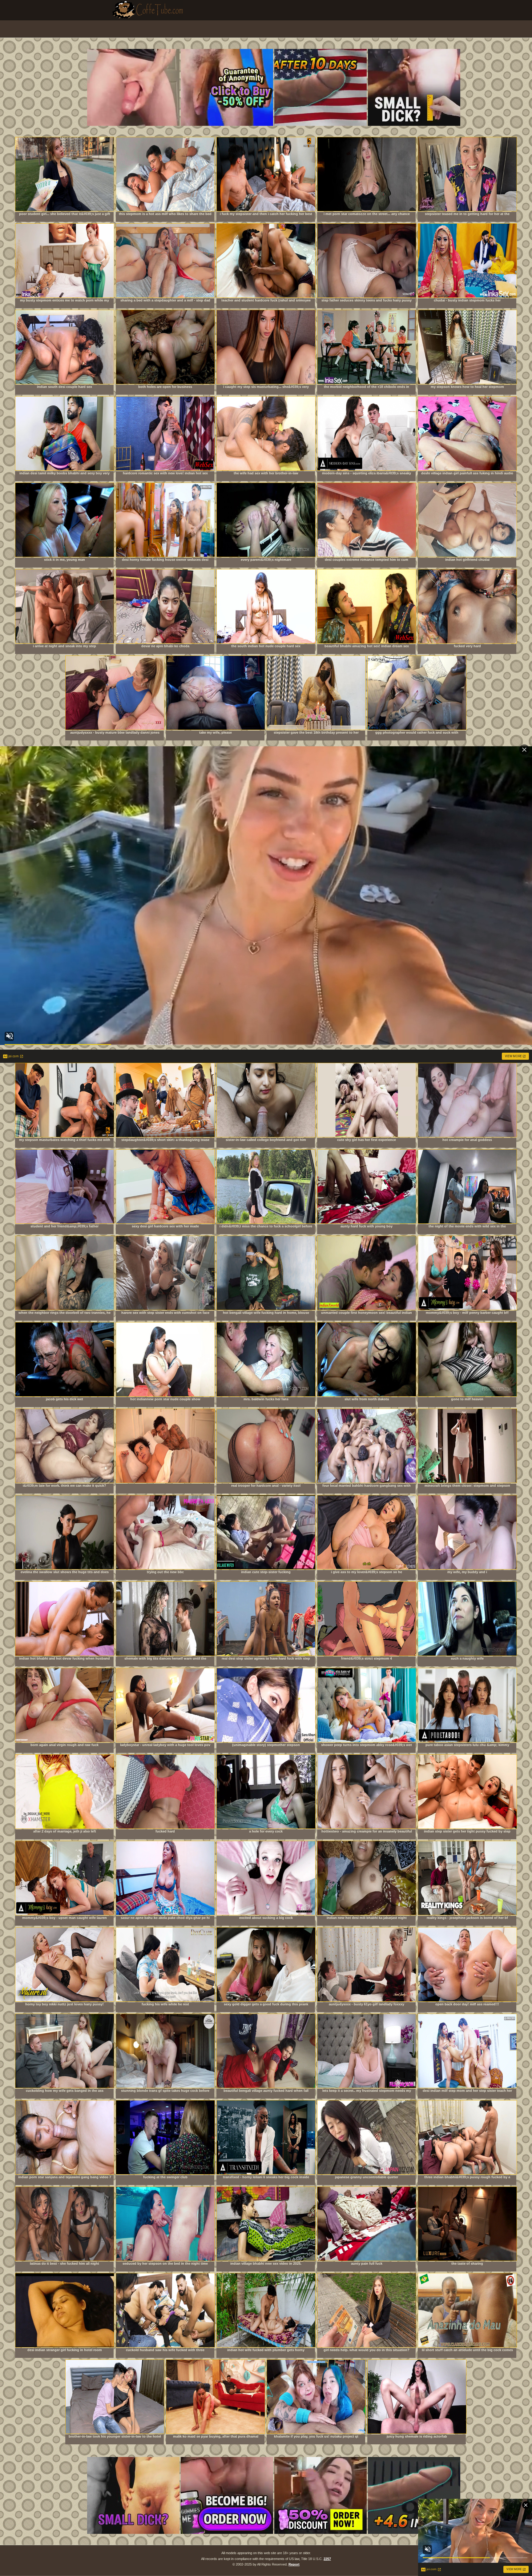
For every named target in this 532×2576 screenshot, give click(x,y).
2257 (327, 2559)
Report (294, 2564)
